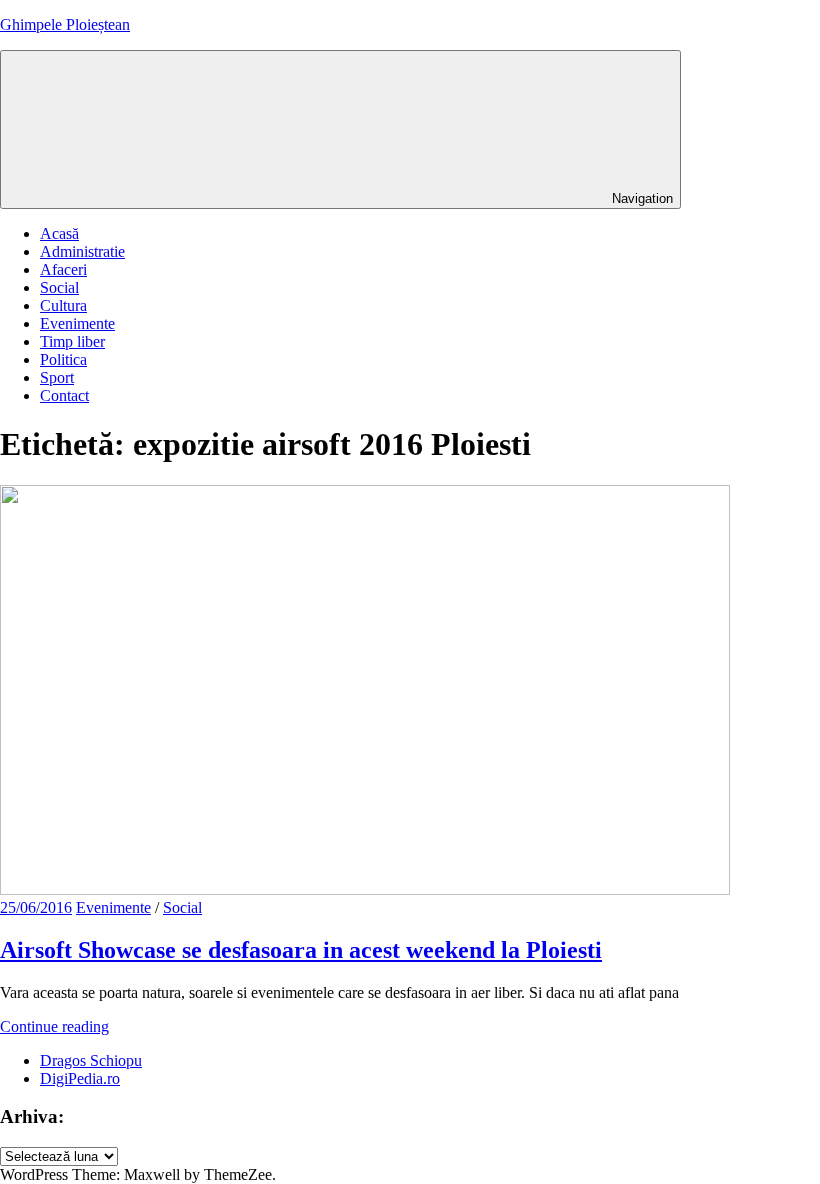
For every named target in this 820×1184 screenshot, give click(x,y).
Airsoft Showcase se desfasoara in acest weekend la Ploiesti (301, 950)
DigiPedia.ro (80, 1078)
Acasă (59, 233)
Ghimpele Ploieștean (65, 24)
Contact (64, 395)
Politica (63, 359)
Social (59, 287)
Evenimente (77, 323)
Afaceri (63, 269)
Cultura (63, 305)
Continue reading (54, 1026)
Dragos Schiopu (91, 1060)
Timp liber (72, 341)
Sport (57, 377)
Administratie (82, 251)
